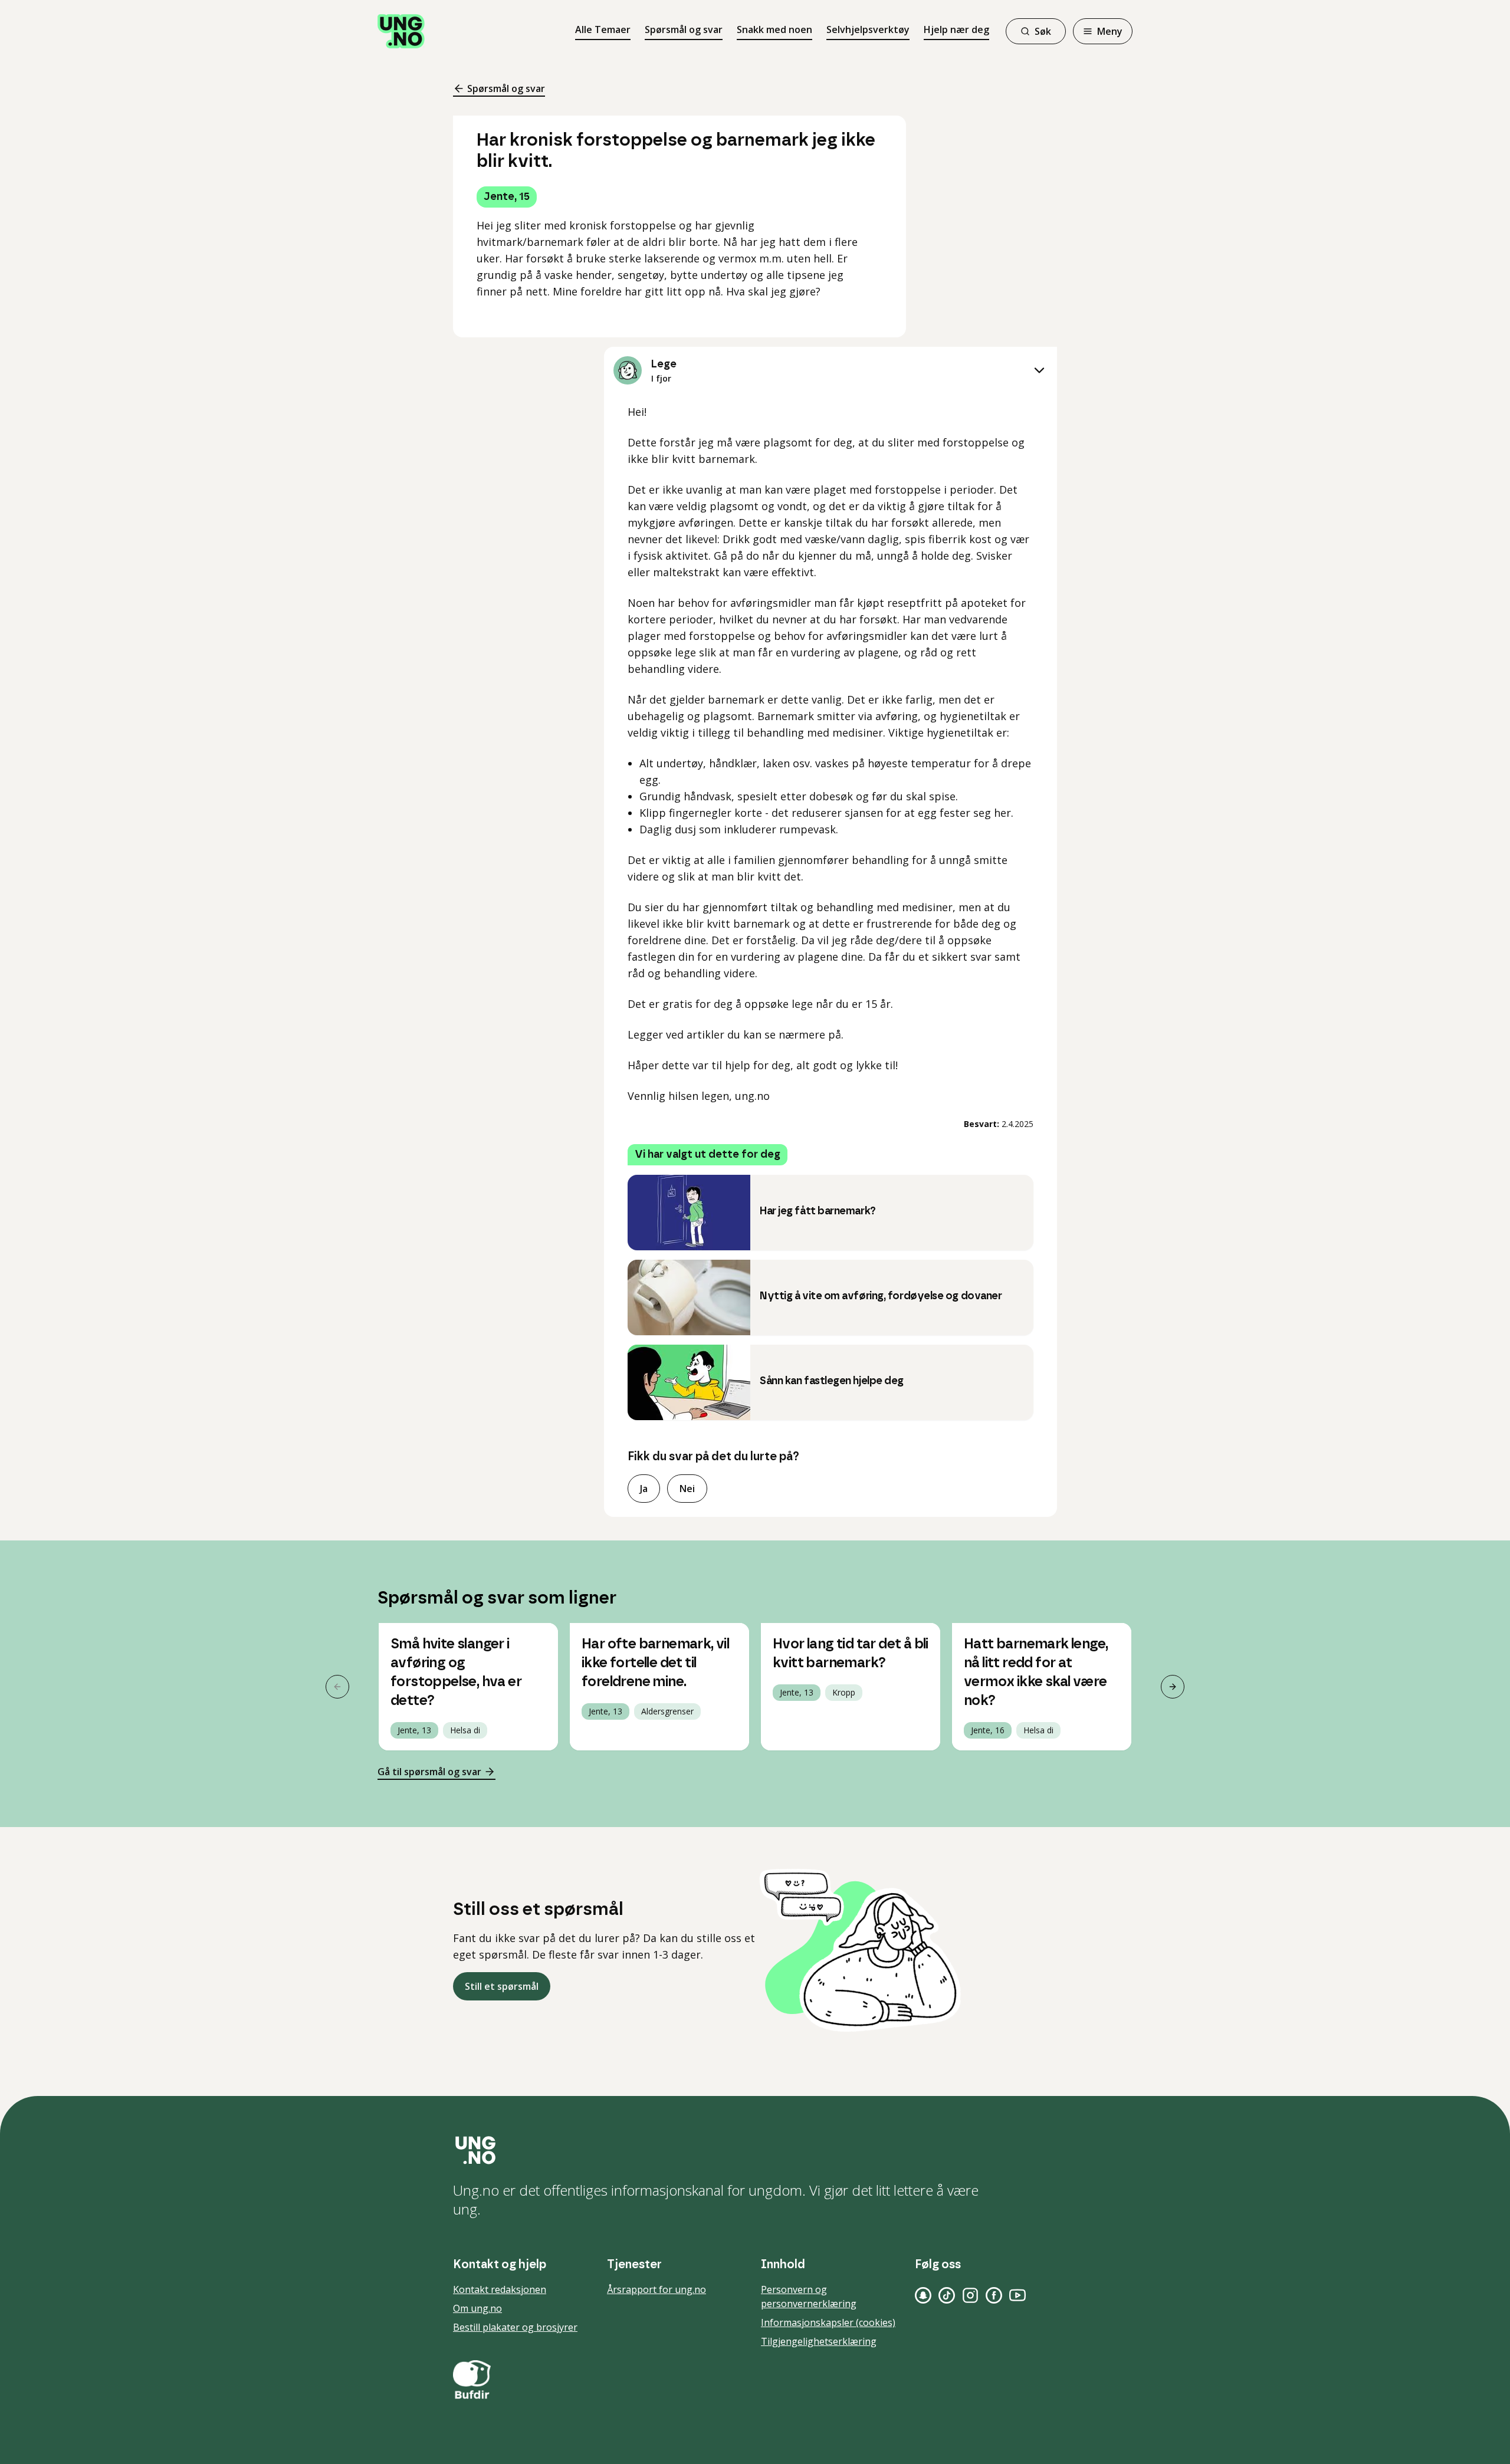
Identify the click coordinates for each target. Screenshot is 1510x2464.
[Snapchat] (923, 2295)
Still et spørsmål (502, 1986)
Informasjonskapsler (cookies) (828, 2322)
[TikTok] (947, 2295)
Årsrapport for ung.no (656, 2289)
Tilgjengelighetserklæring (819, 2341)
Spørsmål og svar (684, 29)
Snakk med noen (774, 29)
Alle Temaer (603, 29)
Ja (644, 1489)
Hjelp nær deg (956, 29)
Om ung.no (477, 2308)
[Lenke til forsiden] (401, 31)
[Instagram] (970, 2295)
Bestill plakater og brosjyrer (515, 2327)
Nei (687, 1489)
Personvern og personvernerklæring (809, 2297)
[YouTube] (1017, 2295)
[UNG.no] (755, 2150)
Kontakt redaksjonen (500, 2289)
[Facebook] (994, 2295)
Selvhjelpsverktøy (868, 29)
